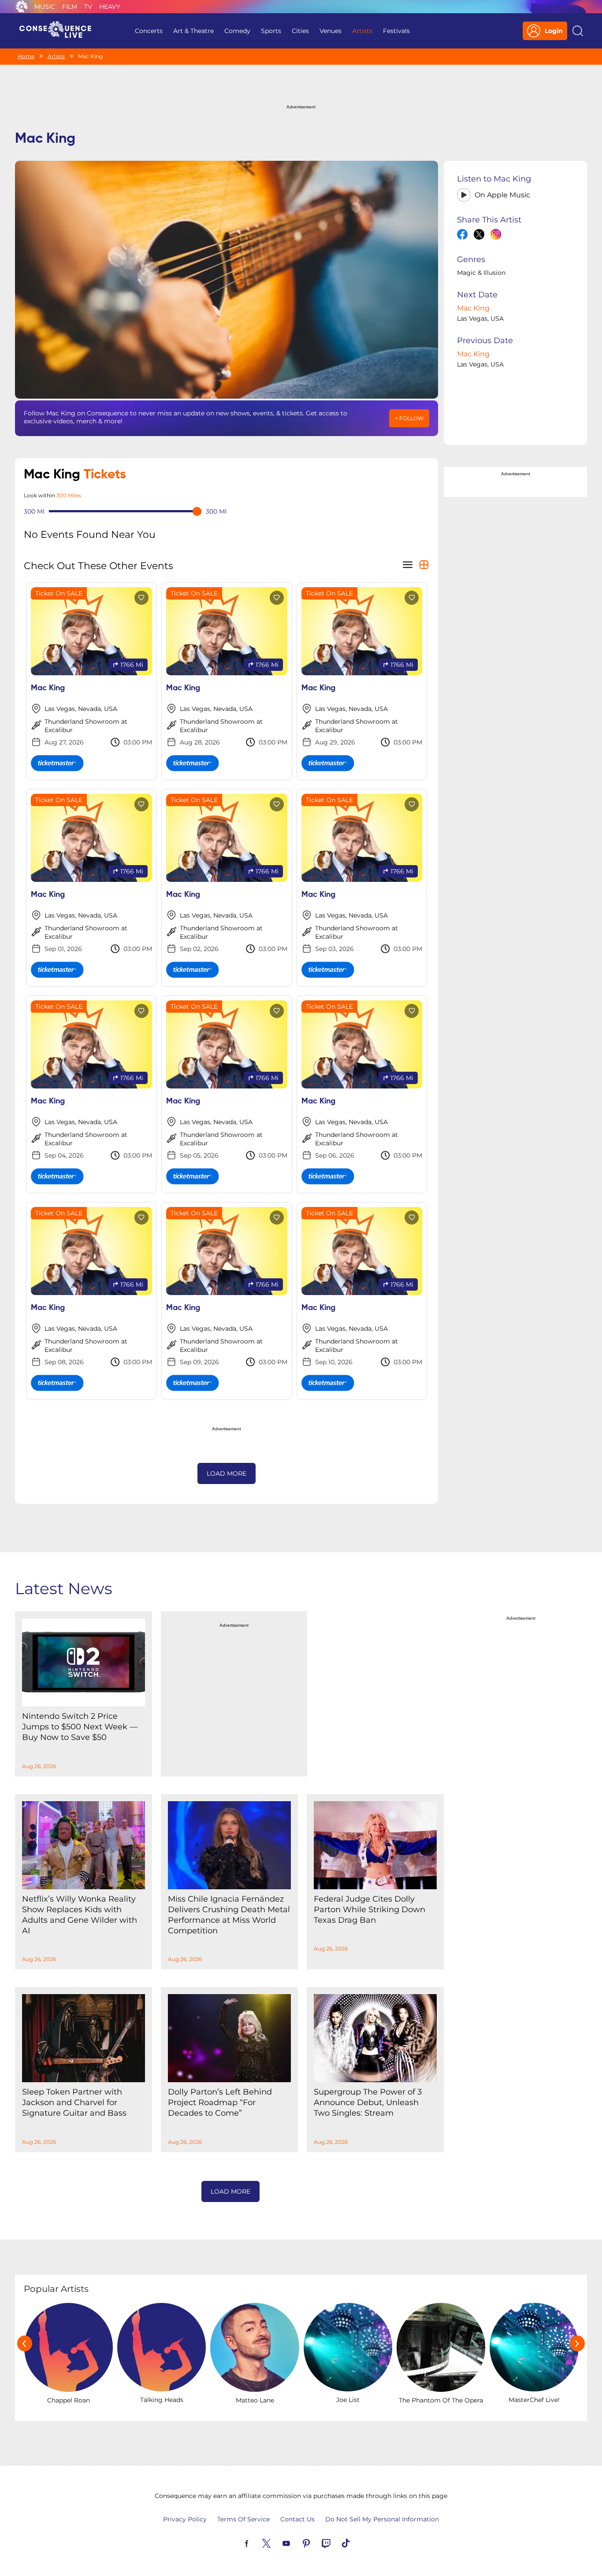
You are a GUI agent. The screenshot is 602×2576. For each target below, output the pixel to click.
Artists (362, 31)
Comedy (237, 31)
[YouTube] (297, 2543)
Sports (271, 31)
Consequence (22, 7)
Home (26, 56)
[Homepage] (59, 31)
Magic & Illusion (481, 273)
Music (45, 7)
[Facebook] (257, 2543)
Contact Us (297, 2519)
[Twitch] (336, 2543)
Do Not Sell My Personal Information (382, 2519)
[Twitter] (277, 2543)
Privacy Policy (185, 2519)
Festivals (396, 31)
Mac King (473, 308)
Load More (227, 1473)
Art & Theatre (193, 31)
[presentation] (25, 2343)
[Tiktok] (356, 2543)
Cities (300, 31)
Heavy (110, 7)
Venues (331, 31)
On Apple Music (502, 195)
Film (70, 7)
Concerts (149, 31)
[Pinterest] (316, 2543)
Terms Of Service (243, 2519)
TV (88, 7)
